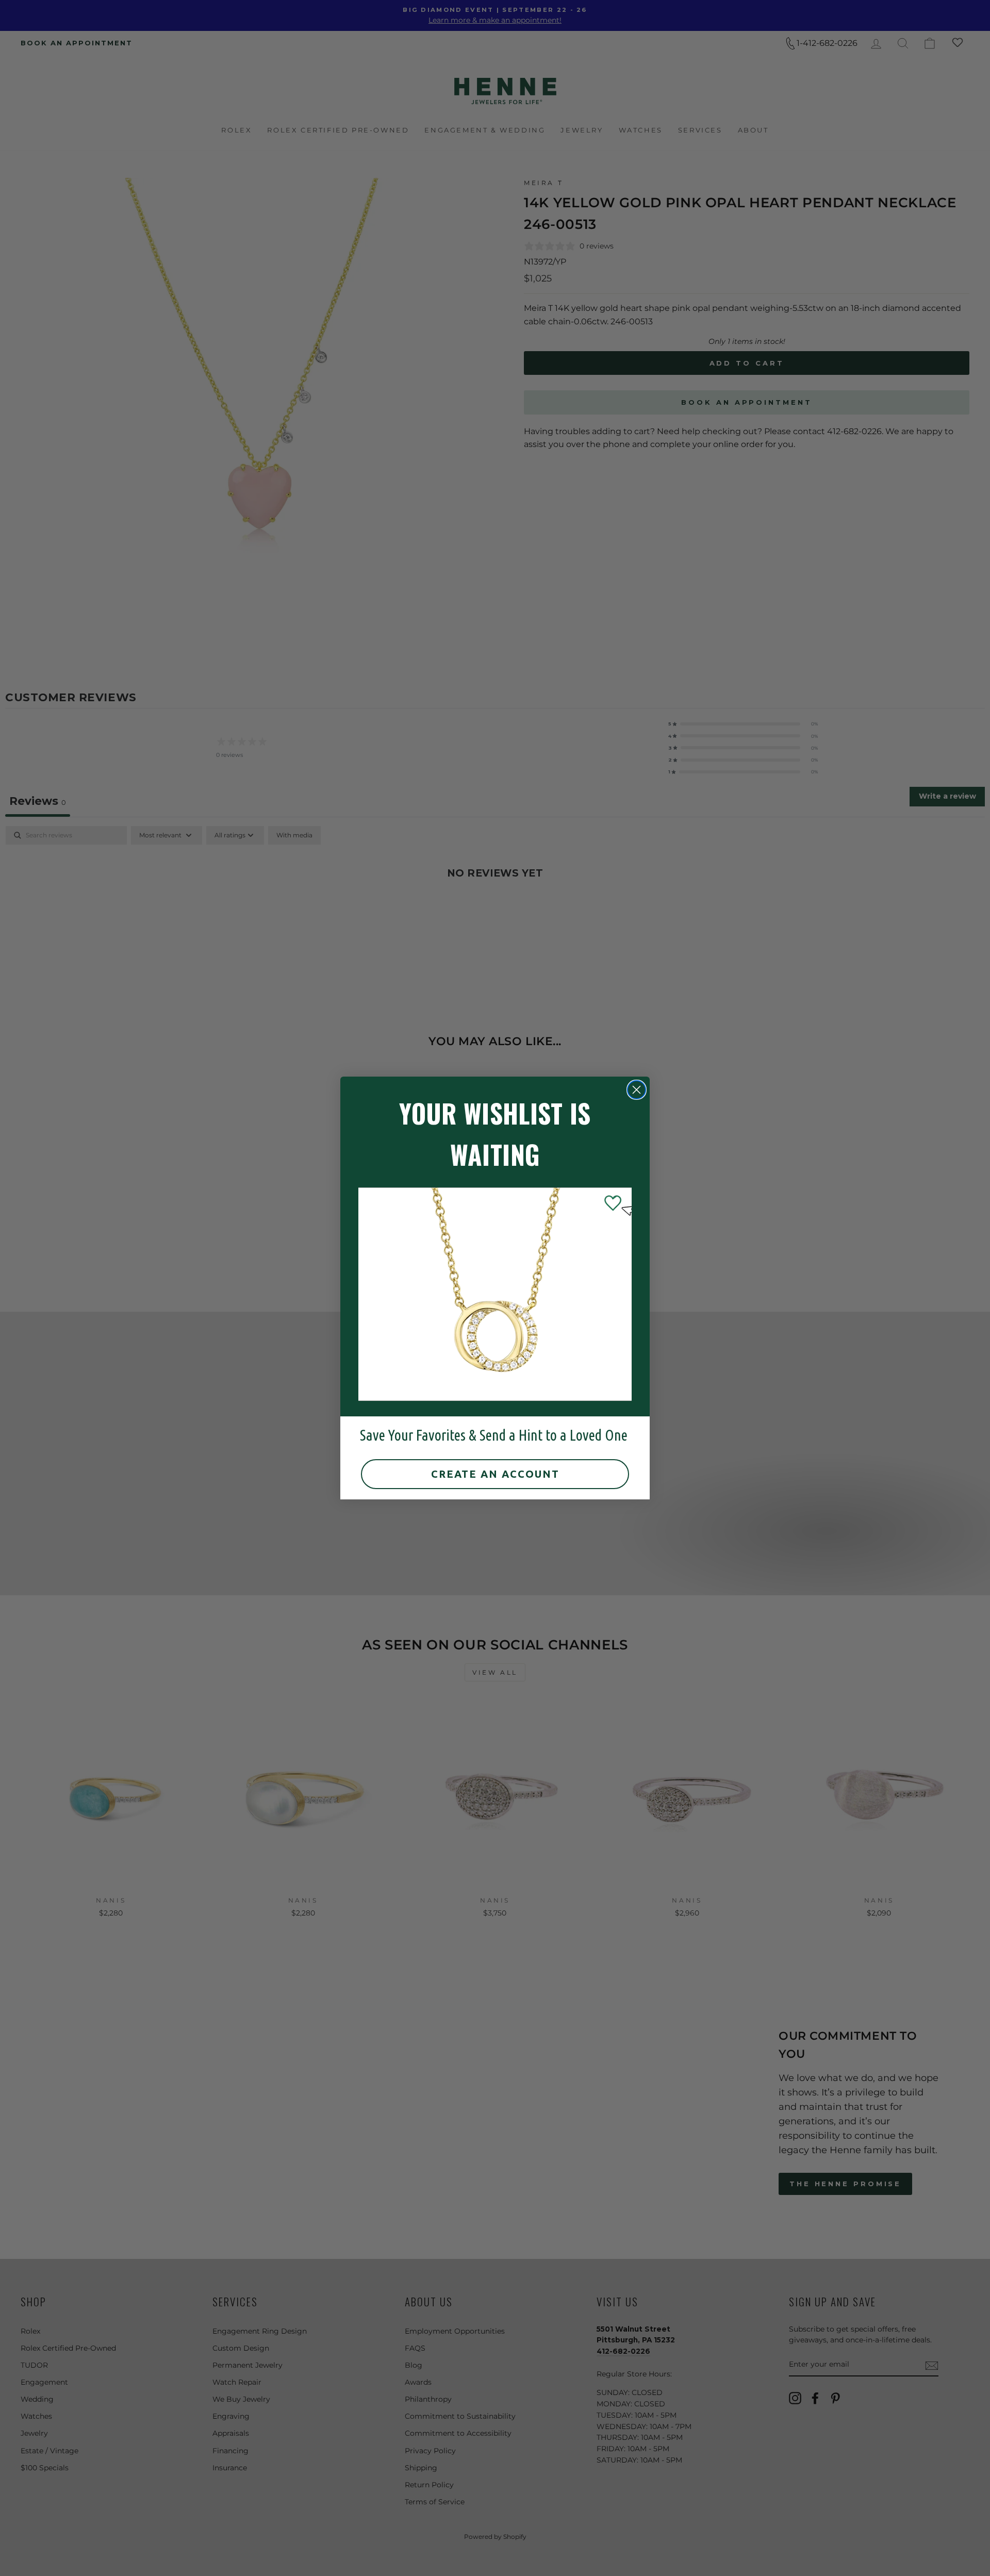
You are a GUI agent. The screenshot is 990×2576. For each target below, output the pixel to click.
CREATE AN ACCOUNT (495, 1474)
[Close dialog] (637, 1090)
